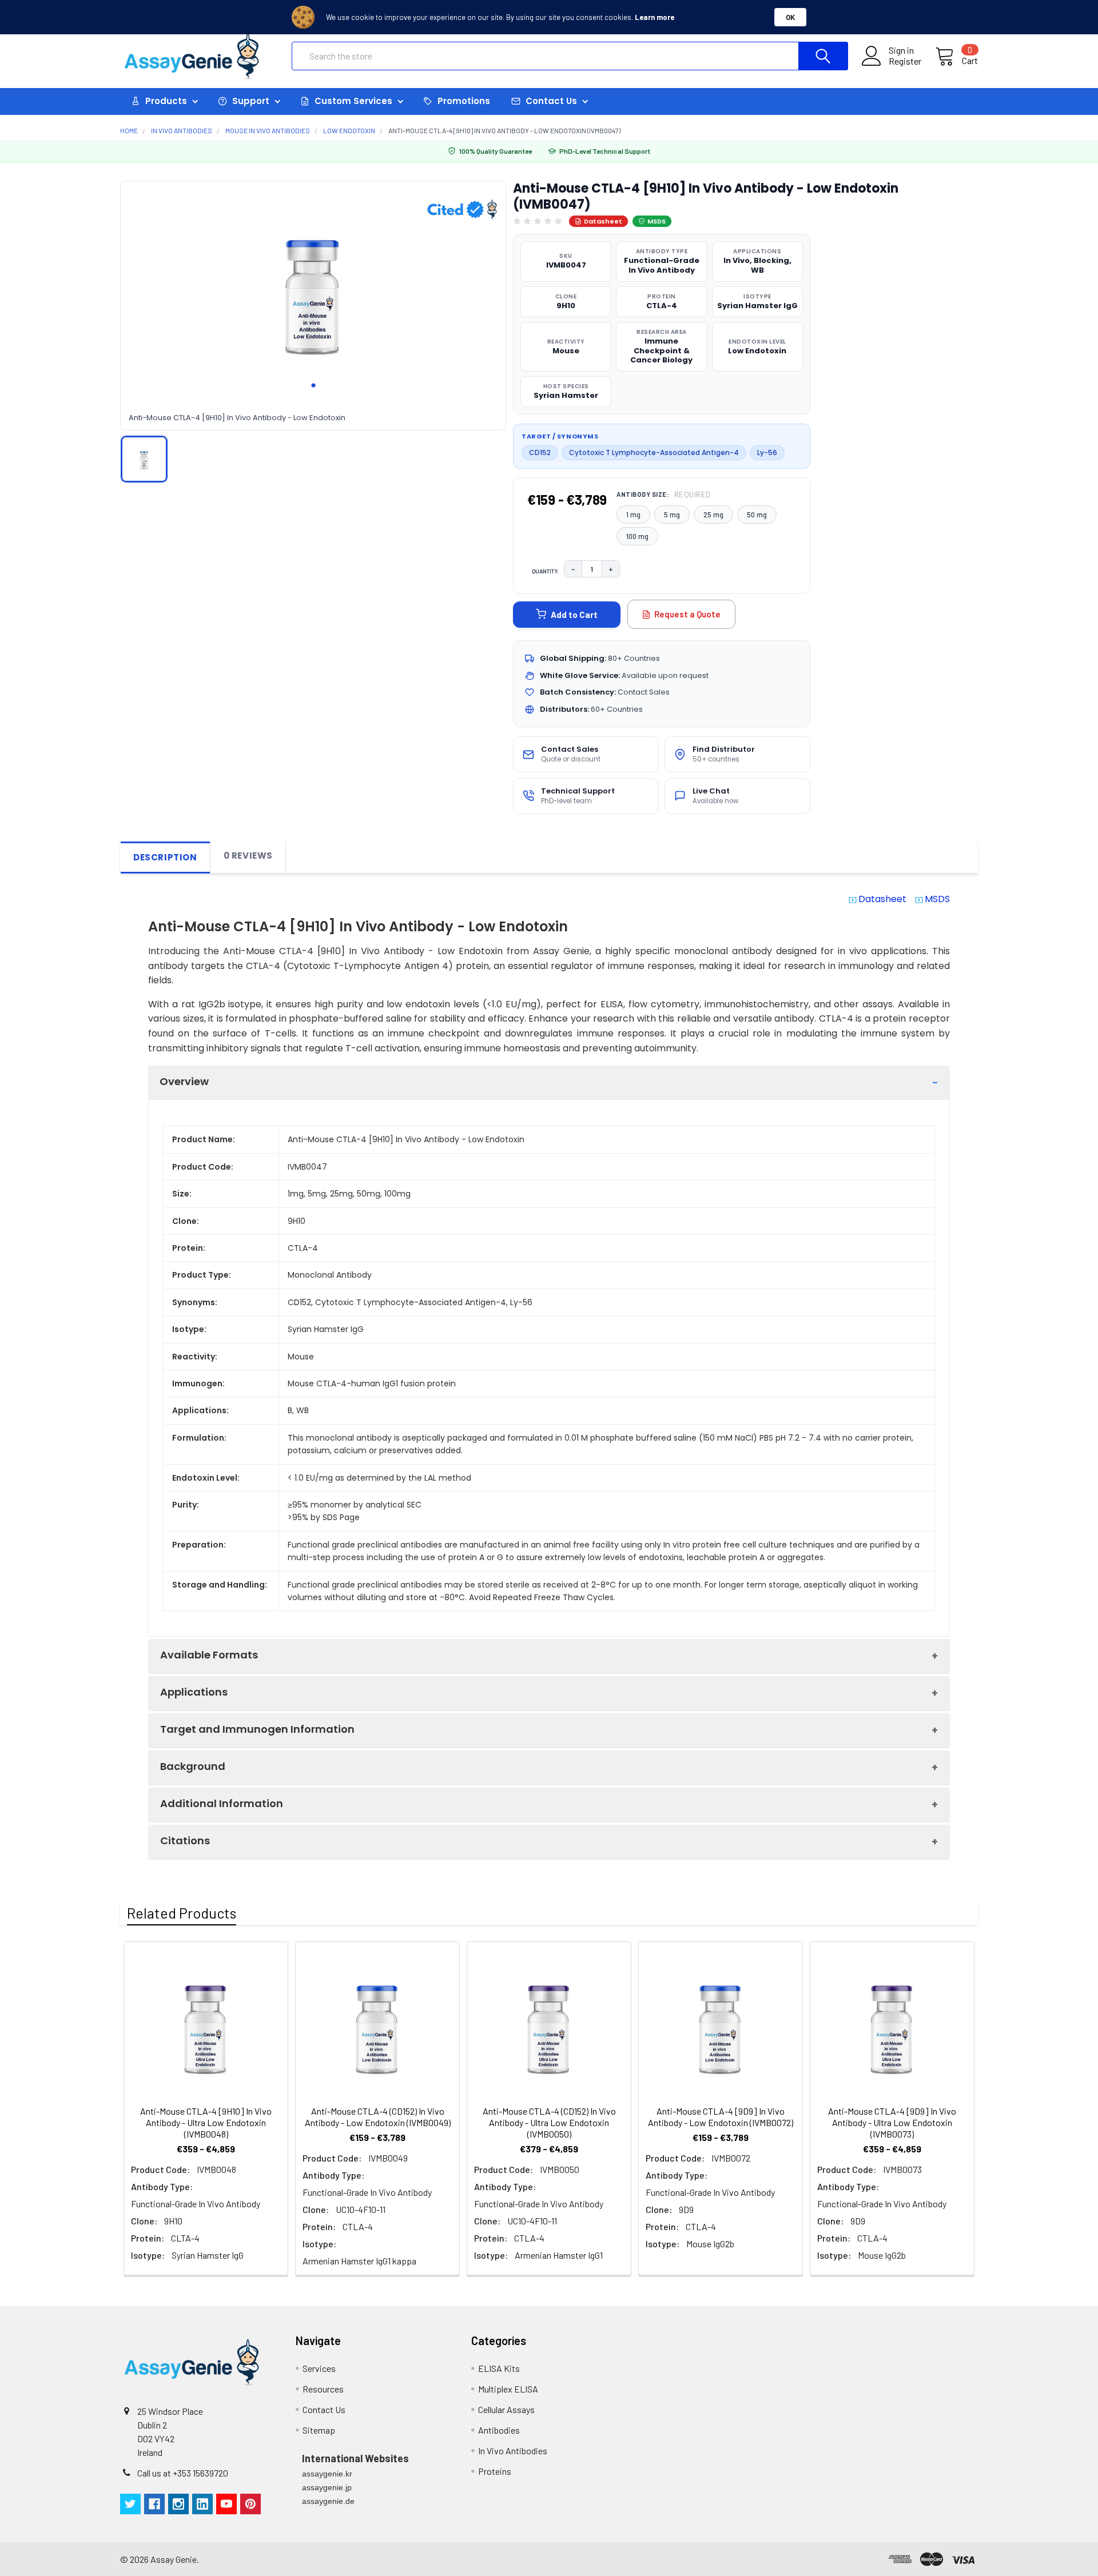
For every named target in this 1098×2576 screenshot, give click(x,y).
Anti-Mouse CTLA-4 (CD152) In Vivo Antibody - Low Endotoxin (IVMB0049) (378, 2117)
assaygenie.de (328, 2501)
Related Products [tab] (182, 1913)
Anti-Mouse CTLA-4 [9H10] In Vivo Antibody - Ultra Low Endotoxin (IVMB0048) (206, 2122)
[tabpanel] (313, 290)
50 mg (757, 515)
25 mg (713, 515)
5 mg (672, 515)
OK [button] (790, 17)
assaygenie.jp (327, 2487)
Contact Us (324, 2409)
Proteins (495, 2471)
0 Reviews (248, 856)
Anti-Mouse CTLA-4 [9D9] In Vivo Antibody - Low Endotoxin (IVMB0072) (721, 2117)
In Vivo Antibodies (513, 2451)
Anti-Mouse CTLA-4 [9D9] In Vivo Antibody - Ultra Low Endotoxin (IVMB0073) (892, 2122)
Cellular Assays (506, 2409)
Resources (323, 2389)
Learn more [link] (655, 17)
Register (905, 61)
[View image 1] (144, 459)
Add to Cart (574, 615)
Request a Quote (687, 614)
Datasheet (603, 221)
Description (165, 857)
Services (319, 2368)
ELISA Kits (499, 2368)
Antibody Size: (664, 495)
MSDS (657, 221)
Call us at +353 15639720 (183, 2473)
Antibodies (499, 2430)
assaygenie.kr (327, 2474)
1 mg (633, 515)
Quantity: (546, 571)
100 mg (637, 536)
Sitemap (319, 2430)
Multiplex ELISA (508, 2389)
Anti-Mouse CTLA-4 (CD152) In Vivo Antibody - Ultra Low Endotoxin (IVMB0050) (549, 2122)
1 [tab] (313, 385)
